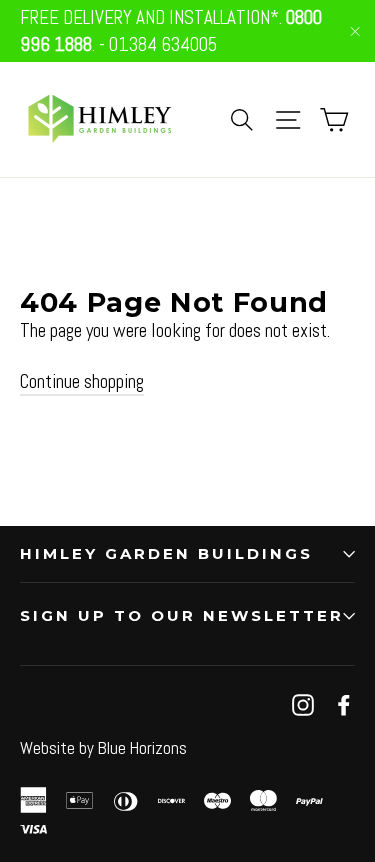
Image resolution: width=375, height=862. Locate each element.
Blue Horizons (142, 748)
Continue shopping (82, 381)
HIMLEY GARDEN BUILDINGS (166, 553)
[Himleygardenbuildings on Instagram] (303, 704)
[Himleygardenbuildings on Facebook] (344, 704)
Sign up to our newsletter (182, 615)
